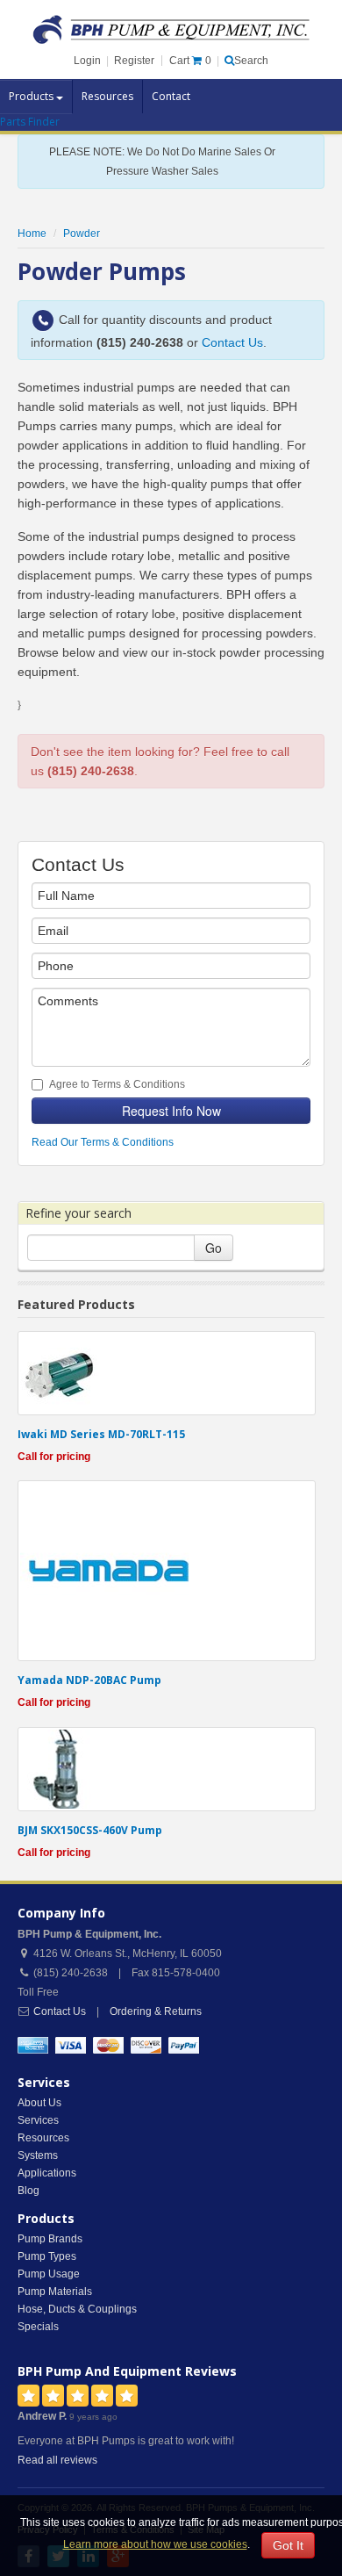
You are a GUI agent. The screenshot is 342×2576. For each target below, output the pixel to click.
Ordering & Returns (156, 2011)
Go (214, 1248)
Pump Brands (50, 2239)
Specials (38, 2327)
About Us (39, 2103)
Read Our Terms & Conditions (103, 1142)
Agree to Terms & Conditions (117, 1084)
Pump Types (47, 2256)
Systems (38, 2155)
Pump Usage (49, 2274)
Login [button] (87, 61)
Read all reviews (57, 2460)
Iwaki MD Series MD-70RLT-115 (101, 1434)
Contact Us (232, 342)
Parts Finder (30, 122)
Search (251, 61)
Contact (171, 96)
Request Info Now (171, 1111)
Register (134, 61)
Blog (28, 2191)
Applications (47, 2173)
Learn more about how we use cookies (155, 2544)
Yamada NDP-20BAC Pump (89, 1680)
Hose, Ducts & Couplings (77, 2309)
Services (38, 2120)
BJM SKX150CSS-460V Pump (90, 1830)
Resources (107, 96)
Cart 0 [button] (190, 61)
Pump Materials (55, 2292)
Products (32, 96)
